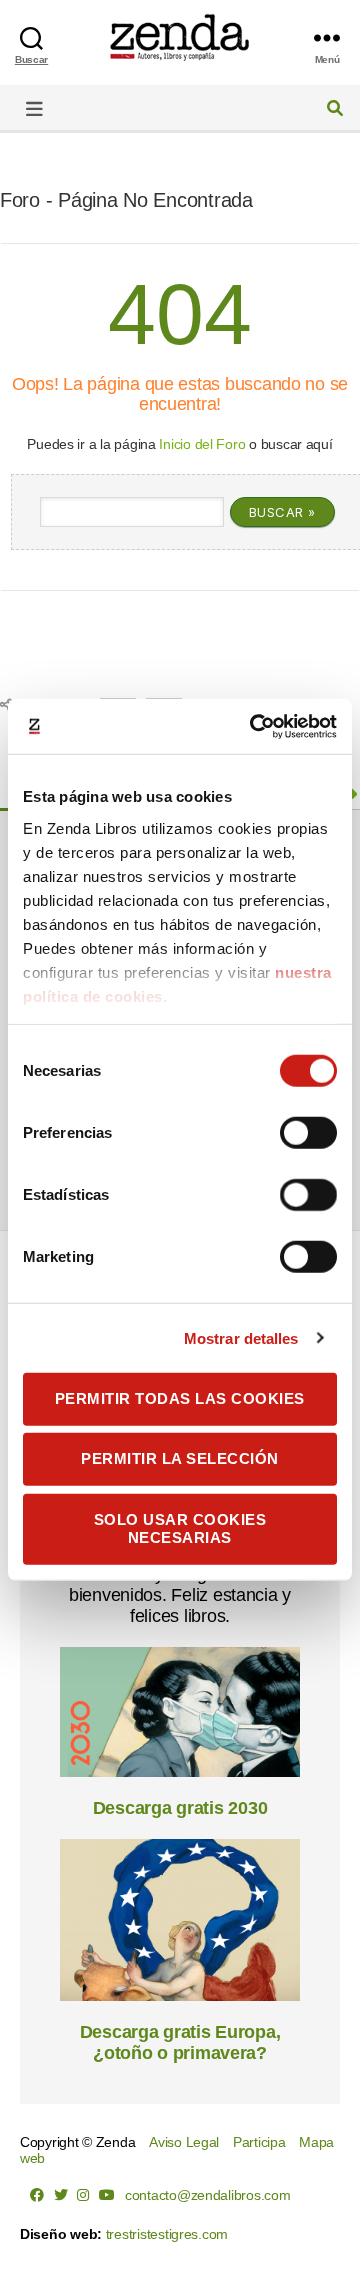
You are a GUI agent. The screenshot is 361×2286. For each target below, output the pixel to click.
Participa (259, 2142)
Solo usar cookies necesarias (180, 1528)
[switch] (308, 1135)
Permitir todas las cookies (180, 1398)
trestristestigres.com (167, 2234)
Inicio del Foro (202, 444)
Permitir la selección (180, 1458)
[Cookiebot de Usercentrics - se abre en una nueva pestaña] (254, 726)
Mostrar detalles (241, 1337)
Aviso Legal (184, 2142)
